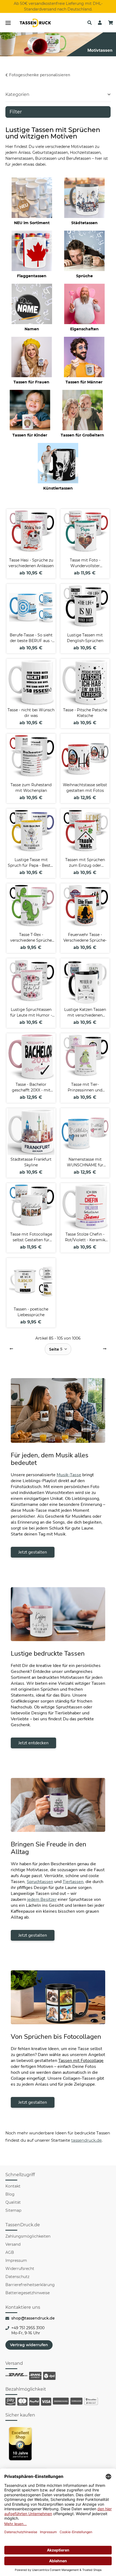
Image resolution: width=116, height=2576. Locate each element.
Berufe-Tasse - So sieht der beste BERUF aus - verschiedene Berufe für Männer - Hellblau (31, 638)
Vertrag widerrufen (29, 2345)
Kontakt (13, 2186)
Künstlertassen (58, 488)
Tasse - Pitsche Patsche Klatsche (85, 713)
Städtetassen (84, 223)
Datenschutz (17, 2277)
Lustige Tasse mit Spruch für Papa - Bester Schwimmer (31, 863)
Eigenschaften (84, 329)
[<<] (11, 1349)
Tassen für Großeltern (82, 435)
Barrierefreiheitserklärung (30, 2285)
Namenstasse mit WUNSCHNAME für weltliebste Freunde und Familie (85, 1162)
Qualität (13, 2202)
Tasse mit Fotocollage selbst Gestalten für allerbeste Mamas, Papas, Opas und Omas (31, 1237)
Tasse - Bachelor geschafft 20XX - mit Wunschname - (31, 1088)
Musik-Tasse (69, 1475)
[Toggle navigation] (8, 23)
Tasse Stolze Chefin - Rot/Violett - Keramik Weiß (85, 1237)
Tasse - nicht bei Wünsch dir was (31, 713)
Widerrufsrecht (20, 2269)
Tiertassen (73, 1882)
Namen (32, 329)
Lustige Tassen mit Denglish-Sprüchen (85, 638)
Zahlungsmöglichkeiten (28, 2236)
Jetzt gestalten (33, 1552)
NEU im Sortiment (32, 223)
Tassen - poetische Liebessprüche (31, 1312)
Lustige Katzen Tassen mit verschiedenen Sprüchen (85, 1013)
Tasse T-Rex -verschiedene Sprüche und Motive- (31, 938)
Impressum (16, 2260)
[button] (90, 23)
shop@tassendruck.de (33, 2318)
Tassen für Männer (84, 382)
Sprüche (84, 276)
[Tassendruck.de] (35, 23)
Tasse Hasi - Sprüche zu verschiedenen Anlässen (31, 563)
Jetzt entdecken (33, 1743)
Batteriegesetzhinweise (28, 2293)
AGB (10, 2252)
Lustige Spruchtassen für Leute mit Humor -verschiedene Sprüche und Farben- (31, 1013)
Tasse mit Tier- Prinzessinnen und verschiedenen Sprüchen (85, 1088)
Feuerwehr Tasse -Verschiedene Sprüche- (85, 937)
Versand (13, 2244)
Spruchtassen (40, 1882)
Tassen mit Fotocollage (81, 2061)
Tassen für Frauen (31, 382)
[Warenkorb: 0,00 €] (111, 23)
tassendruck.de (86, 2140)
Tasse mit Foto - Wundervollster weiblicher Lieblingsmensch (85, 563)
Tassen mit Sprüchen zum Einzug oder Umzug (85, 863)
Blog (10, 2194)
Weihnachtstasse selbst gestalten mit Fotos (85, 788)
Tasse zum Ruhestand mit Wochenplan (31, 788)
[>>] (105, 1349)
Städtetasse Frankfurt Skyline (31, 1162)
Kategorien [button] (17, 94)
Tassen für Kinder (30, 435)
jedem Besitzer (42, 1899)
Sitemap (13, 2210)
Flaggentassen (32, 276)
